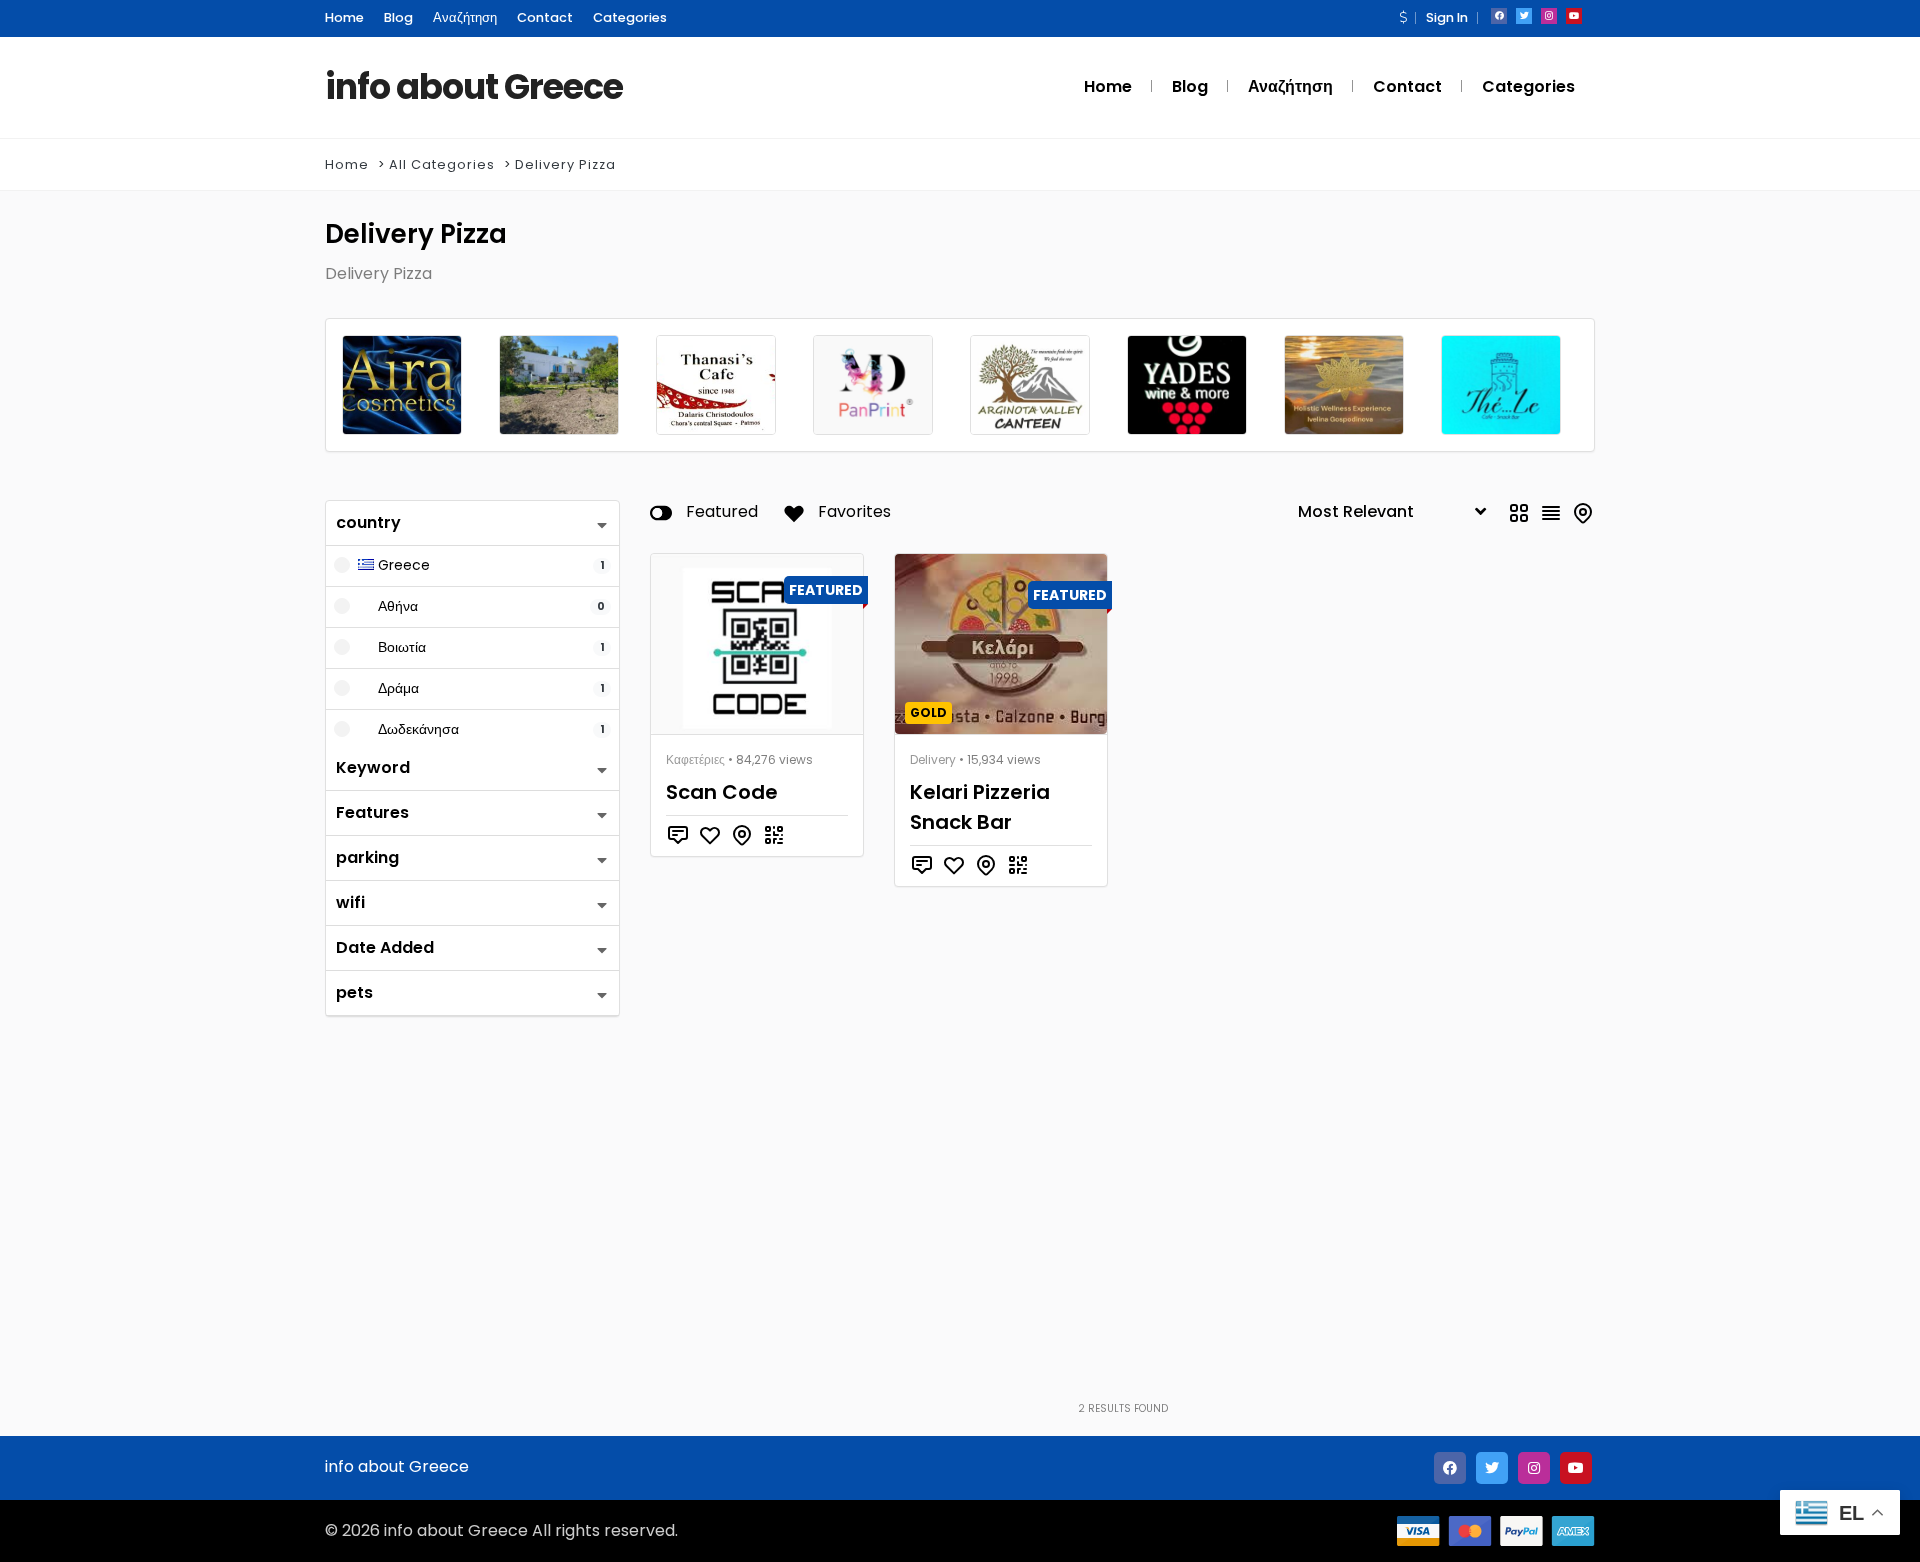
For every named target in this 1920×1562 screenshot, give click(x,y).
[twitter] (1524, 16)
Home (347, 164)
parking (367, 857)
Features (372, 812)
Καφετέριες (695, 759)
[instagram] (1549, 16)
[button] (1403, 17)
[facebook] (1499, 16)
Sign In (1447, 17)
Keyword (373, 767)
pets (354, 992)
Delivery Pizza (565, 164)
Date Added (385, 947)
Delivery (933, 759)
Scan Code (722, 792)
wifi (350, 902)
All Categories (442, 164)
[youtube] (1574, 16)
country (368, 522)
